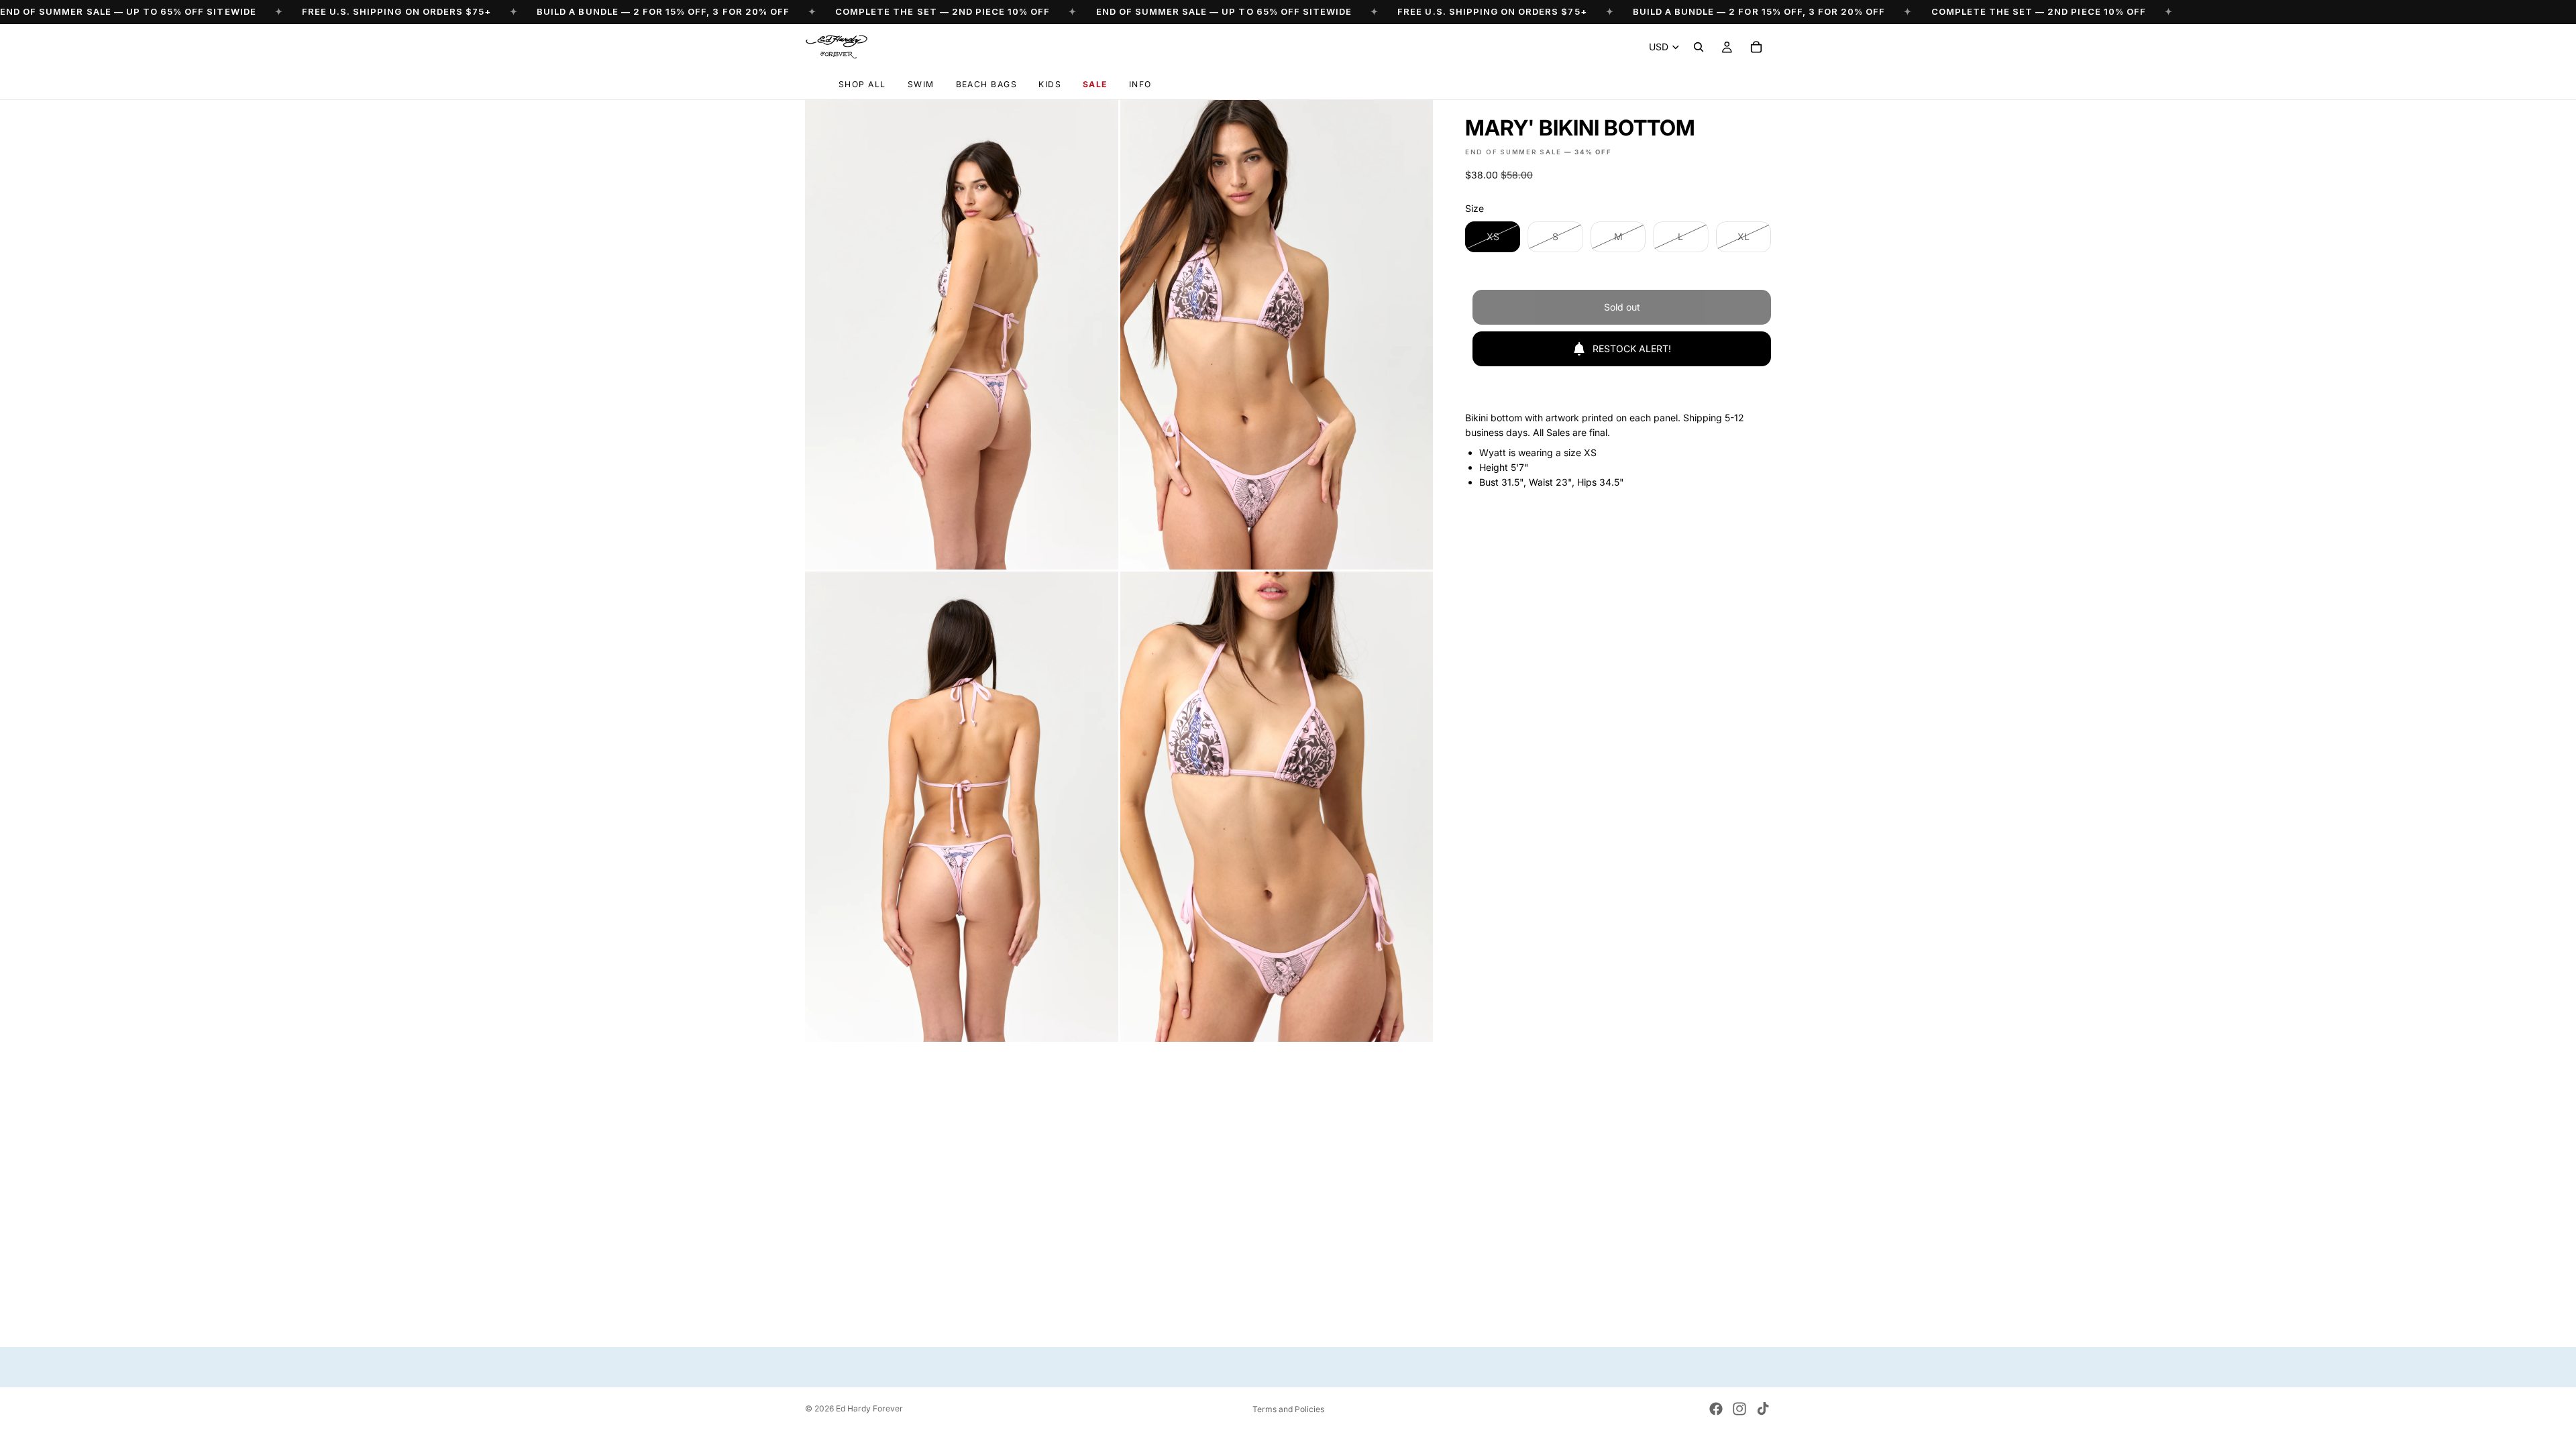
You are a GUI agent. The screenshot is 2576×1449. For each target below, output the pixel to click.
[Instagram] (1739, 1409)
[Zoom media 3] (962, 806)
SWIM (921, 84)
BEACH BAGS (987, 84)
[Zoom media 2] (1277, 335)
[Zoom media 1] (962, 335)
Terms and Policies (1288, 1409)
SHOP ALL (862, 84)
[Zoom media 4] (1277, 806)
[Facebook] (1716, 1409)
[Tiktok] (1763, 1409)
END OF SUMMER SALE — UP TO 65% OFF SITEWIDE (128, 11)
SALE (1095, 84)
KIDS (1050, 84)
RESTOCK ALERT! (1632, 348)
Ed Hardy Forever (869, 1408)
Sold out (1622, 307)
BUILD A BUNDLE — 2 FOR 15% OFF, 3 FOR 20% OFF (663, 11)
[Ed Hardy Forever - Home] (836, 47)
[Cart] (1756, 47)
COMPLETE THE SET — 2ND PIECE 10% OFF (943, 11)
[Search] (1699, 47)
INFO (1140, 84)
